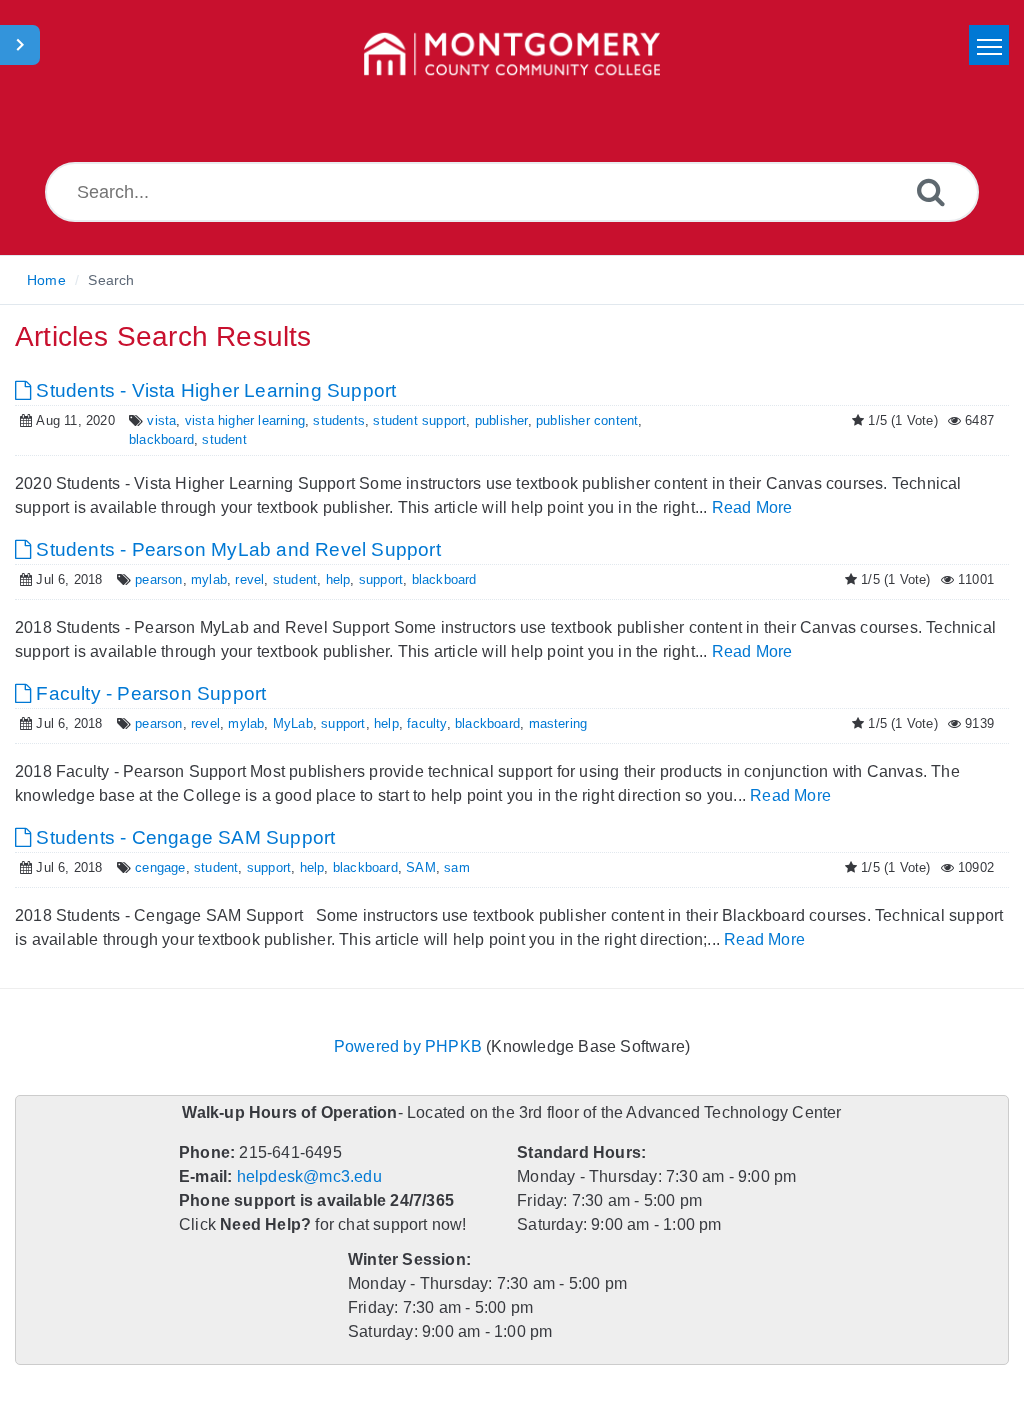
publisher (483, 420)
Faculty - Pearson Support (144, 693)
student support (404, 420)
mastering (534, 723)
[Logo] (512, 55)
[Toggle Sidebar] (20, 45)
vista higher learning (235, 420)
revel (239, 579)
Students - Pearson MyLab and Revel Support (227, 549)
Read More (753, 507)
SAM (405, 867)
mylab (201, 579)
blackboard (157, 439)
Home (46, 280)
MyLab (279, 723)
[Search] (931, 191)
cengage (155, 867)
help (323, 579)
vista (156, 420)
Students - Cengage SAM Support (176, 837)
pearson (153, 579)
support (364, 579)
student (218, 439)
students (326, 420)
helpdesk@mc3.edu (307, 1176)
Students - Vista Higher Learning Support (208, 390)
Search (110, 280)
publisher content (566, 420)
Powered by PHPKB (409, 1046)
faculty (406, 723)
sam (438, 867)
